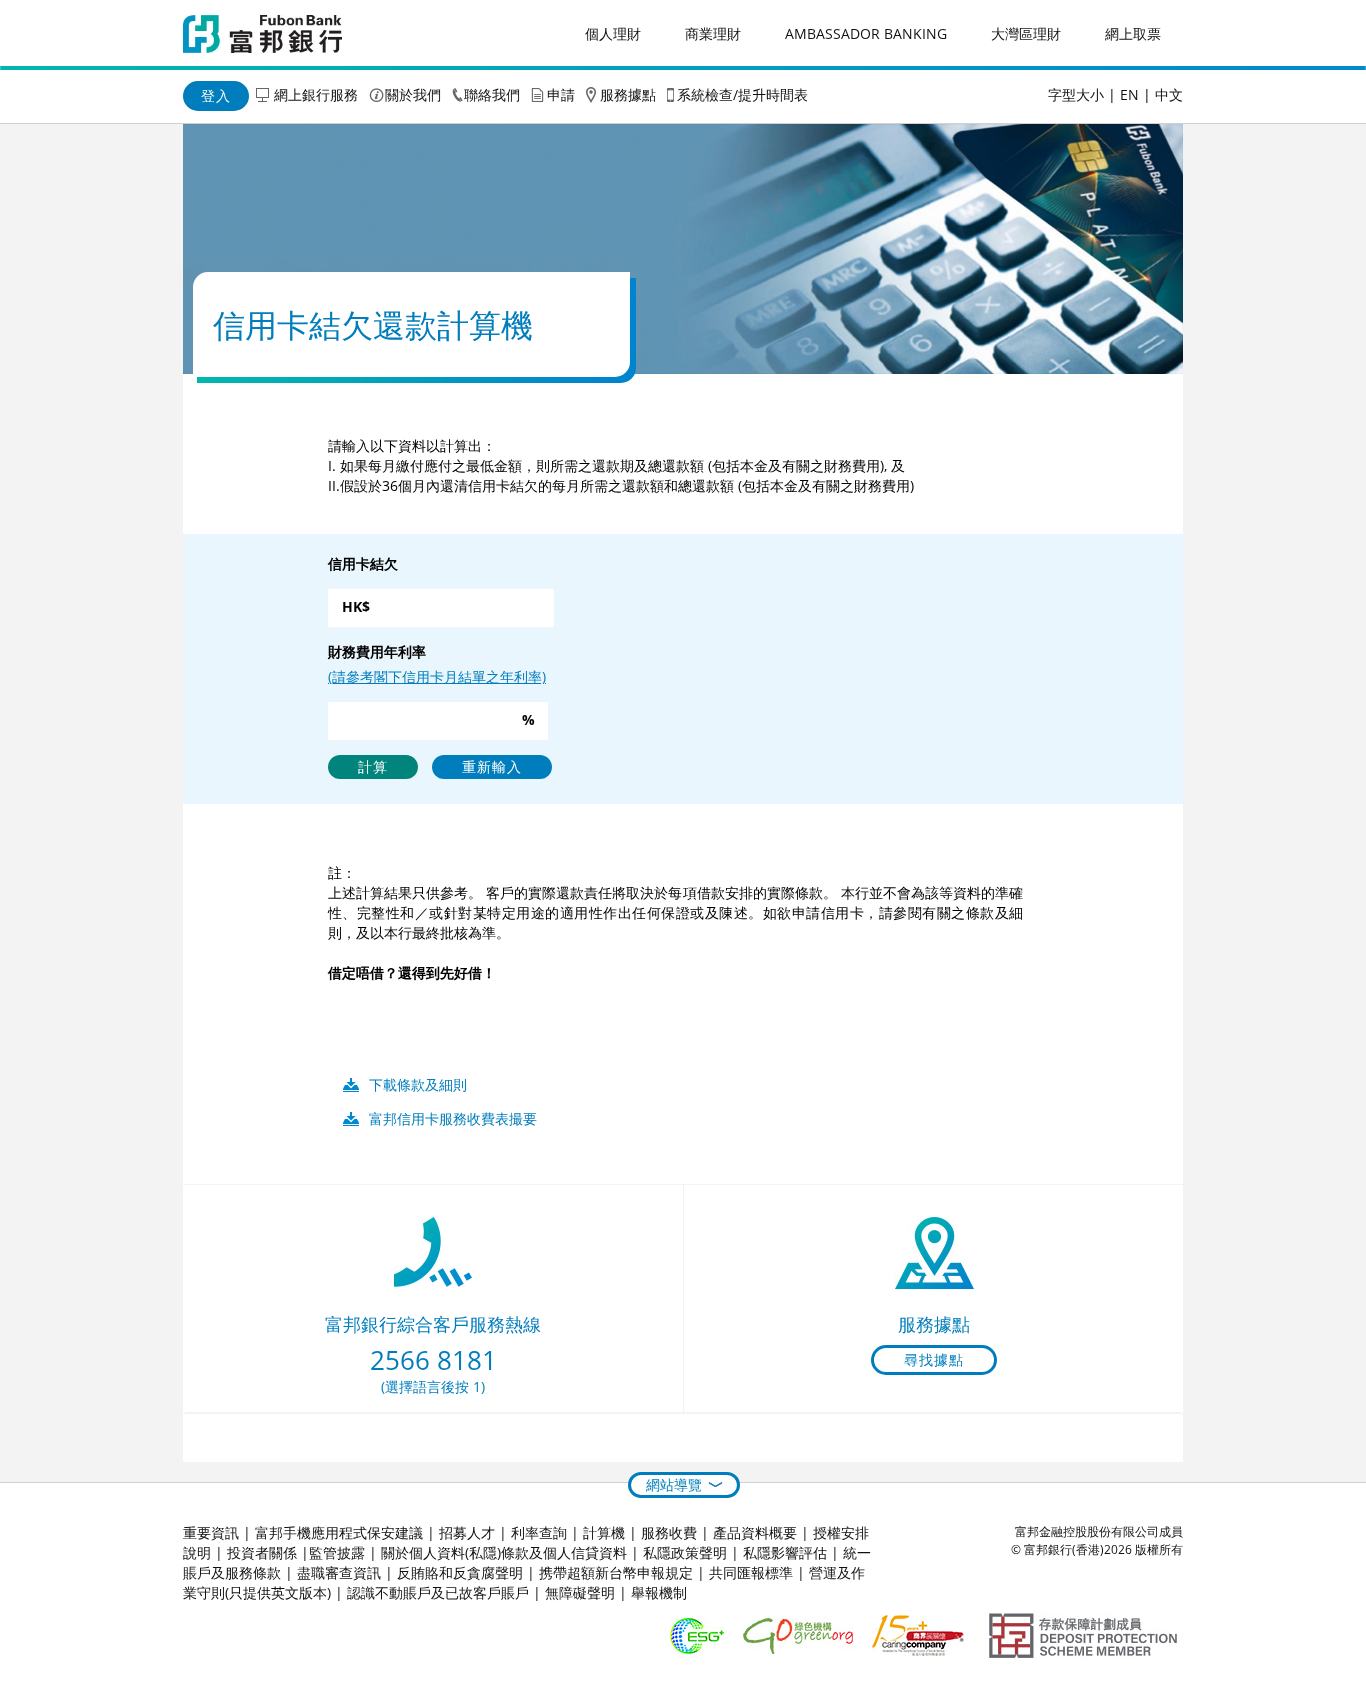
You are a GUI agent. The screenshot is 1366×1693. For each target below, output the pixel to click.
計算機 (604, 1532)
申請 (561, 94)
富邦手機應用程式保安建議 (339, 1532)
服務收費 (669, 1532)
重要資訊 (211, 1532)
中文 (1169, 94)
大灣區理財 (1026, 33)
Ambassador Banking (866, 33)
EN (1129, 94)
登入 (216, 95)
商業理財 (713, 33)
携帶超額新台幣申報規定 (616, 1572)
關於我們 (413, 94)
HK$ (356, 606)
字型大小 (1076, 94)
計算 (373, 766)
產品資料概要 (755, 1532)
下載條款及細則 (418, 1084)
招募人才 (467, 1532)
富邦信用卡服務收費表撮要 (453, 1118)
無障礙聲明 (580, 1592)
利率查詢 (539, 1532)
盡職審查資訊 (339, 1572)
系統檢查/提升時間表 (742, 94)
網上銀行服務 (316, 94)
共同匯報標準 (751, 1572)
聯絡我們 (492, 94)
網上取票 (1133, 33)
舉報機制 (659, 1592)
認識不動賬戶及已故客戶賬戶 (438, 1592)
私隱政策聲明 (685, 1552)
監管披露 (337, 1552)
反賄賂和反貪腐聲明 (460, 1572)
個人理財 (613, 33)
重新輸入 (492, 766)
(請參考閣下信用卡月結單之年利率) (437, 676)
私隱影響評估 (785, 1552)
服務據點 (628, 94)
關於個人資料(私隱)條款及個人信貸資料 (504, 1552)
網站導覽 (674, 1484)
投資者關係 (262, 1552)
